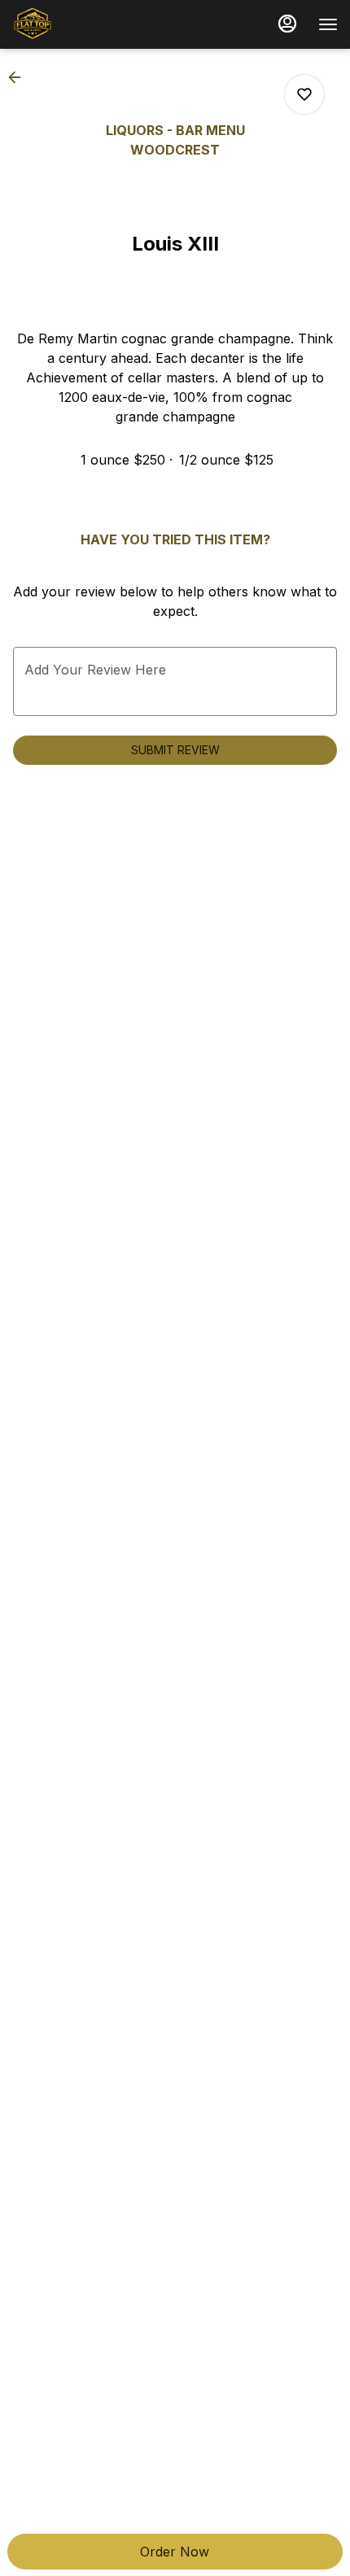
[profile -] (287, 24)
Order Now (175, 2552)
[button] (20, 77)
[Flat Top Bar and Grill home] (85, 24)
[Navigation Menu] (328, 24)
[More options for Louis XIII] (304, 94)
